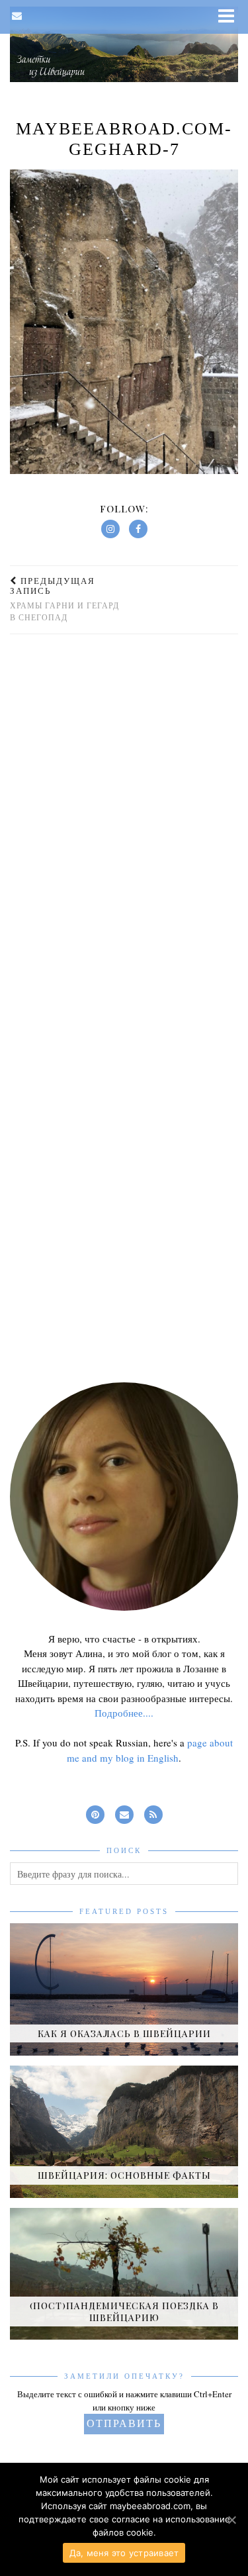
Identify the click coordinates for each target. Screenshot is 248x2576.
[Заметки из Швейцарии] (124, 44)
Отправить (124, 2423)
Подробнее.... (124, 1713)
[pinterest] (95, 1812)
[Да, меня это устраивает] (231, 2520)
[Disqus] (124, 821)
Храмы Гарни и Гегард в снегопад (64, 599)
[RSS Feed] (153, 1812)
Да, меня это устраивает (124, 2553)
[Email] (17, 16)
